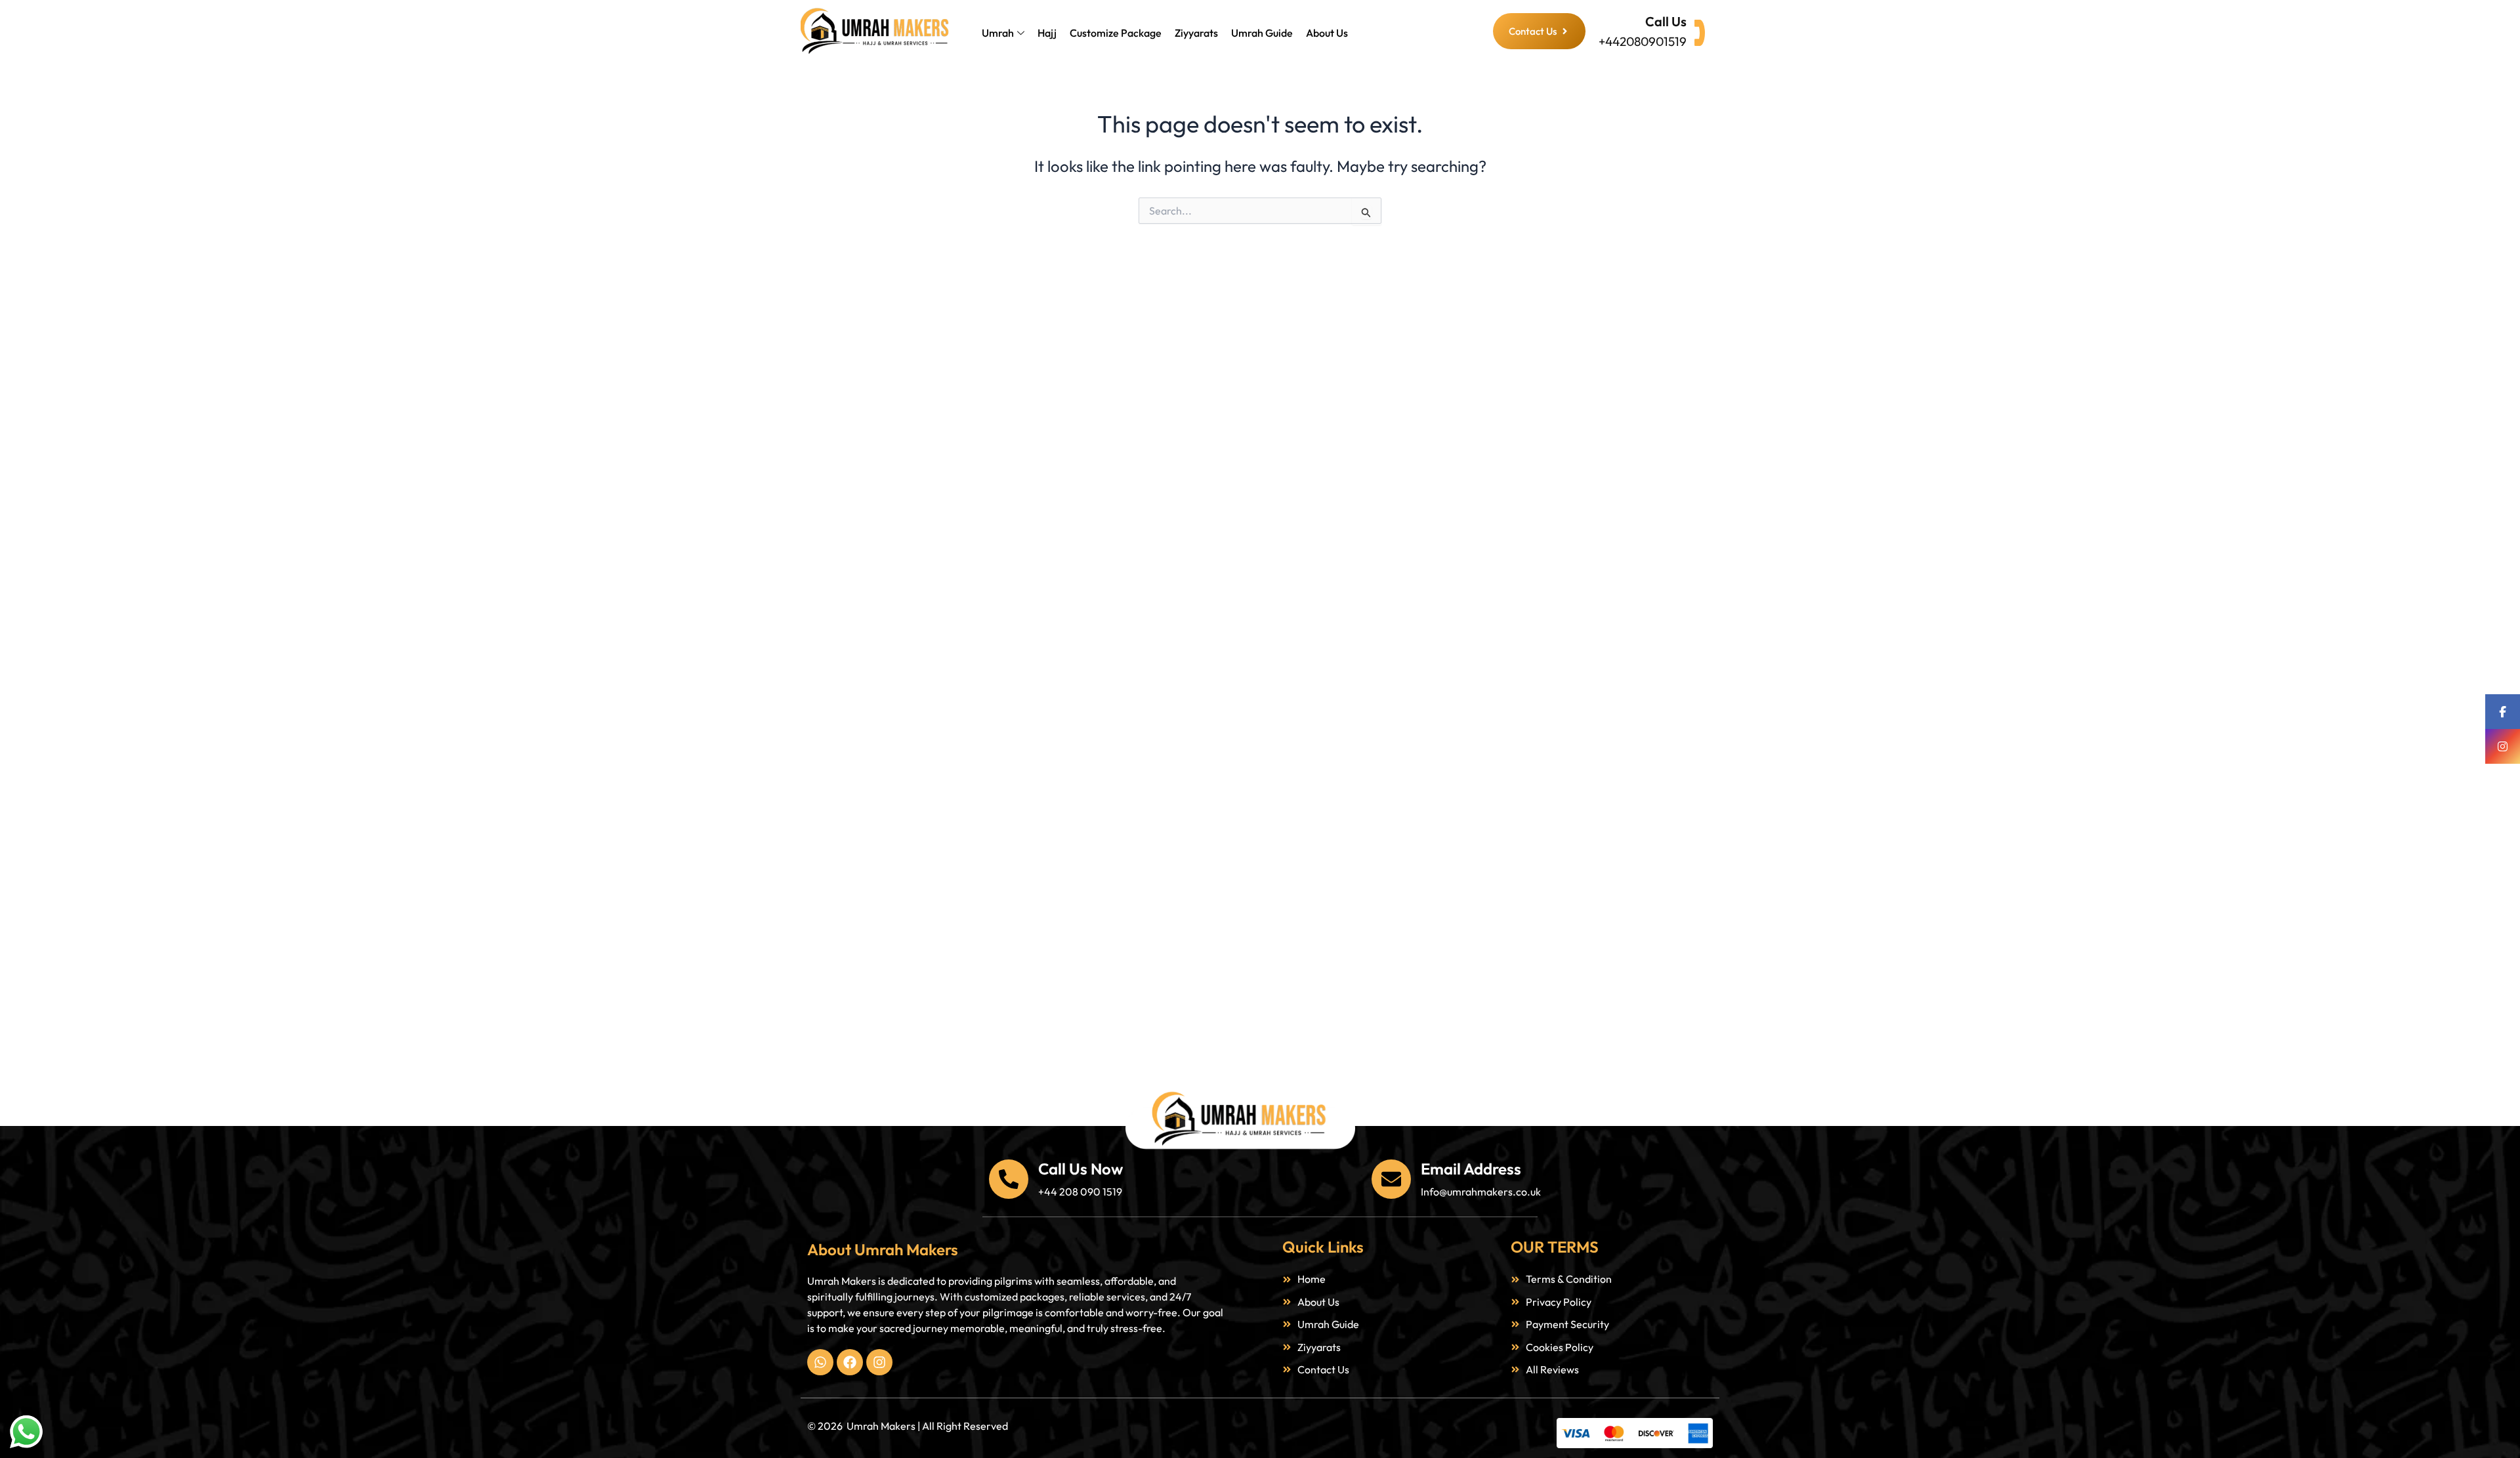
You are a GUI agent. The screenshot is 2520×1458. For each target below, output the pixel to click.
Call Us (1666, 21)
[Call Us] (1700, 33)
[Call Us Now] (1009, 1179)
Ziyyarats (1196, 33)
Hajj (1047, 33)
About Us (1327, 33)
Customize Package (1116, 33)
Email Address (1471, 1169)
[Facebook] (2503, 712)
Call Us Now (1081, 1169)
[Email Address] (1391, 1179)
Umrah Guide (1262, 33)
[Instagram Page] (2503, 746)
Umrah (998, 33)
